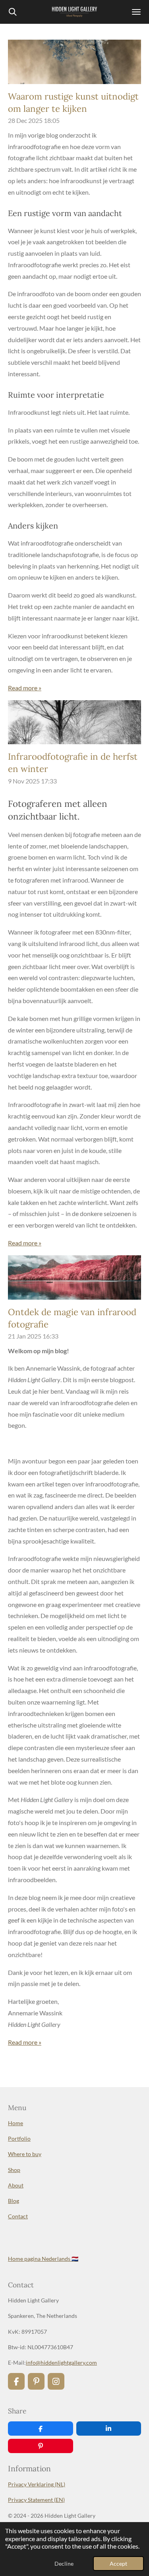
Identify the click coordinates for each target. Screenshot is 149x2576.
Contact (18, 2216)
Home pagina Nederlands (43, 2259)
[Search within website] (13, 12)
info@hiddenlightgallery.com (61, 2362)
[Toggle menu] (136, 12)
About (16, 2185)
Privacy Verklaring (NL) (37, 2484)
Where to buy (25, 2154)
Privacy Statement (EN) (36, 2500)
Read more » (25, 688)
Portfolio (19, 2138)
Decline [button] (64, 2564)
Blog (14, 2201)
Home (15, 2123)
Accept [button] (118, 2564)
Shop (14, 2170)
